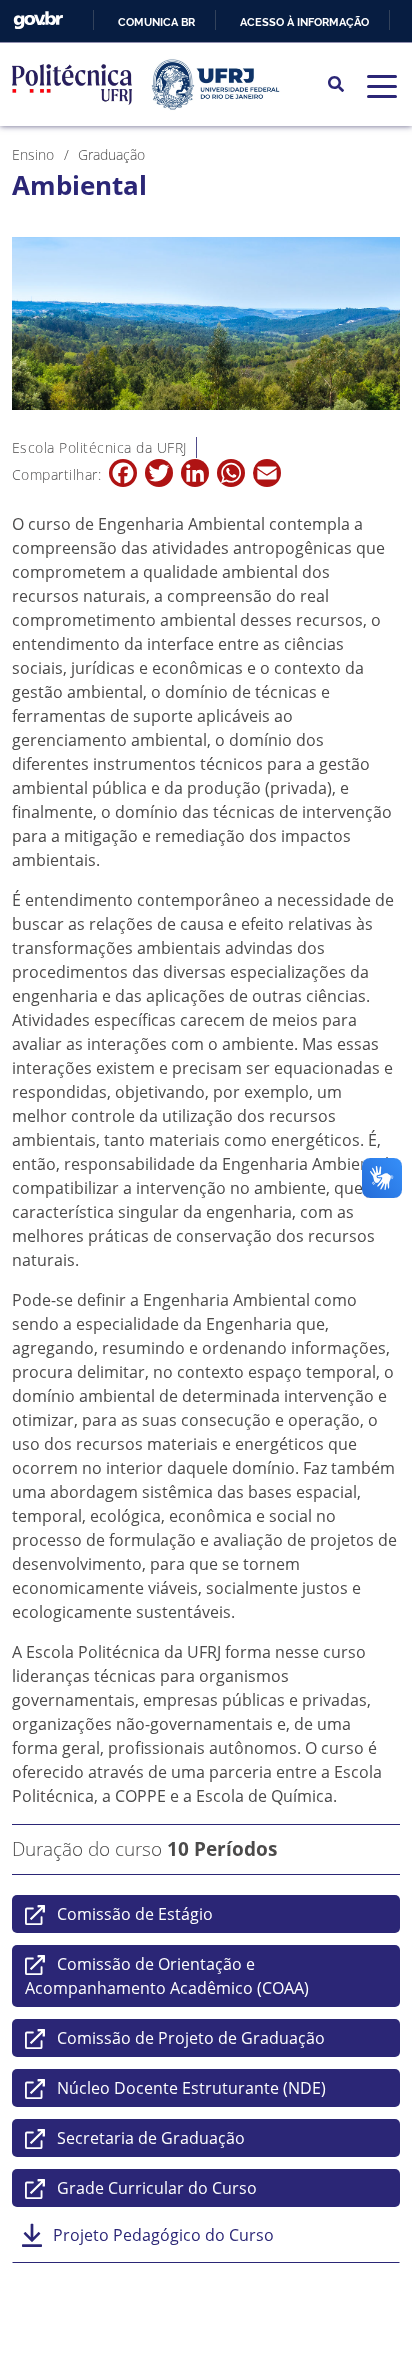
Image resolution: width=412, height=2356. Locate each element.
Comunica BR (156, 22)
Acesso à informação (304, 22)
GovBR (38, 20)
